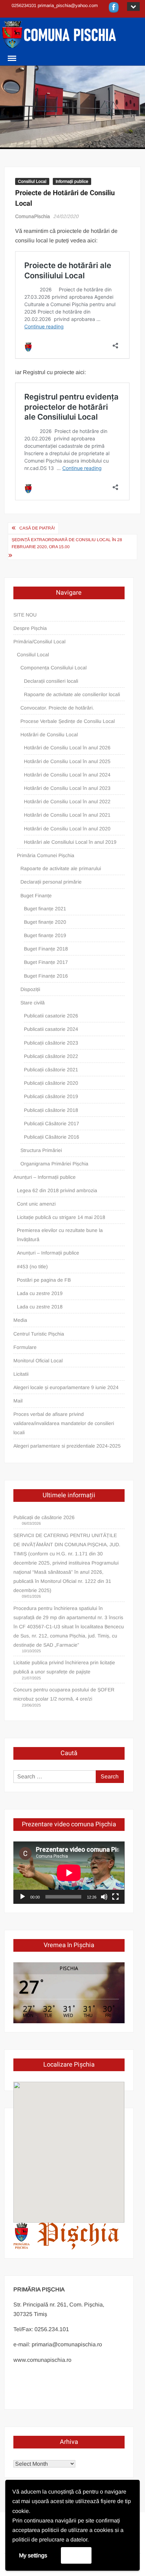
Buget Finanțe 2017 (46, 962)
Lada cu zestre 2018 (40, 1307)
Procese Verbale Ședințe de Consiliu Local (68, 721)
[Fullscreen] (115, 1897)
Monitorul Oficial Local (38, 1361)
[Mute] (104, 1897)
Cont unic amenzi (36, 1204)
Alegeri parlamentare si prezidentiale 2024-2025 (67, 1446)
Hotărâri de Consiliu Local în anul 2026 (67, 748)
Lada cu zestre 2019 (40, 1293)
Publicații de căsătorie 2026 (44, 1517)
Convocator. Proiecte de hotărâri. (57, 708)
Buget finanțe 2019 (45, 935)
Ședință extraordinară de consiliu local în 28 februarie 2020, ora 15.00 (67, 543)
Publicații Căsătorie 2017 (52, 1123)
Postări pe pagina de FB (44, 1280)
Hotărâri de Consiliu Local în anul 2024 (67, 775)
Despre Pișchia (30, 628)
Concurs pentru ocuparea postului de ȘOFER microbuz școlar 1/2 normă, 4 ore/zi (64, 1694)
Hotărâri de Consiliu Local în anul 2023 (67, 788)
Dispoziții (30, 989)
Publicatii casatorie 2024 (51, 1029)
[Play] (23, 1897)
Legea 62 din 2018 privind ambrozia (57, 1190)
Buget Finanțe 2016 (46, 976)
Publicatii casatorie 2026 (51, 1016)
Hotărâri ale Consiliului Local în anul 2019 (70, 842)
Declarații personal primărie (51, 882)
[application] (69, 1873)
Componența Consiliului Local (53, 668)
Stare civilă (33, 1003)
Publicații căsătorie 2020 (51, 1083)
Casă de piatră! (37, 528)
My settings (33, 2555)
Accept (76, 2555)
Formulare (25, 1347)
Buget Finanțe (36, 896)
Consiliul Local (32, 181)
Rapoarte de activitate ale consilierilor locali (72, 694)
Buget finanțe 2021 (45, 909)
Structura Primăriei (41, 1150)
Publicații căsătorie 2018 (51, 1110)
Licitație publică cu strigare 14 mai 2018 (61, 1217)
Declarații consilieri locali (51, 681)
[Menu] (11, 58)
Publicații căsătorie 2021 (51, 1070)
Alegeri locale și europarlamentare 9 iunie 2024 (66, 1387)
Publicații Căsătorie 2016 (52, 1137)
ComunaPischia (33, 216)
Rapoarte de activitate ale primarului (61, 868)
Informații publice (72, 181)
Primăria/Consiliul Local (39, 642)
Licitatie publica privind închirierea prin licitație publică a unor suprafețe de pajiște (64, 1667)
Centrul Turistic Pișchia (39, 1334)
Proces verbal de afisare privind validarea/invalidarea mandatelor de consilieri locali (64, 1423)
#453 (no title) (32, 1267)
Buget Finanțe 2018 (46, 949)
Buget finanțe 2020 (45, 922)
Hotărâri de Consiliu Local (49, 735)
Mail (18, 1401)
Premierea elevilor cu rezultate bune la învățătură (60, 1235)
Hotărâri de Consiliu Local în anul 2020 (67, 829)
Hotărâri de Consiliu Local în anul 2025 (67, 761)
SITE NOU (25, 615)
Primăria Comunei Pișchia (46, 855)
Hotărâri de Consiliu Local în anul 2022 (67, 801)
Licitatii (21, 1374)
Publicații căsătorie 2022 (51, 1056)
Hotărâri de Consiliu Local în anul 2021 (67, 815)
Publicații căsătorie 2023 (51, 1043)
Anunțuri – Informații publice (45, 1177)
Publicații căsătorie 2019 (51, 1096)
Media (20, 1320)
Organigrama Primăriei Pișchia (54, 1164)
